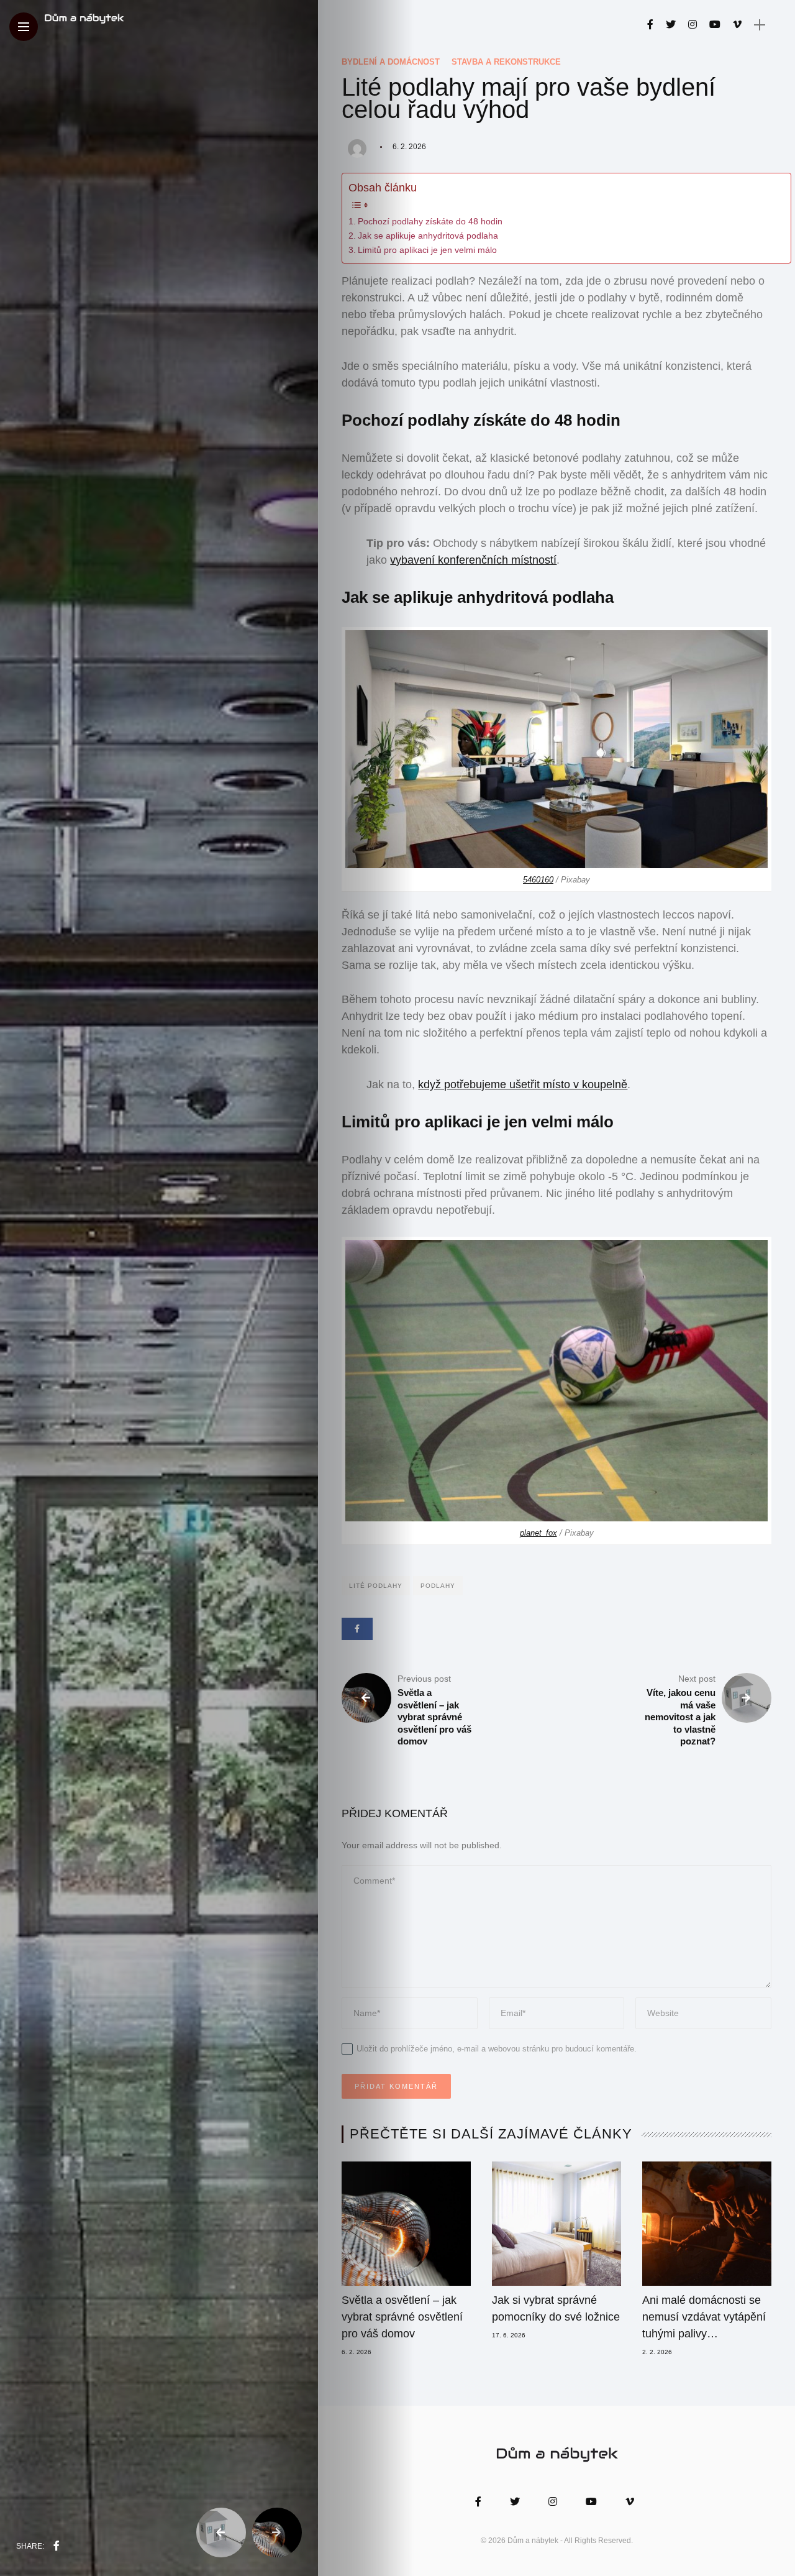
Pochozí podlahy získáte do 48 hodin (430, 222)
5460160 (538, 880)
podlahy (438, 1586)
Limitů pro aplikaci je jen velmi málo (427, 250)
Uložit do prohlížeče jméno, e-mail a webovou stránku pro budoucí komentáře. (497, 2049)
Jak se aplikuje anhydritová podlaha (428, 236)
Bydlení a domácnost (391, 62)
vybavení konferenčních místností (473, 560)
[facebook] (57, 2546)
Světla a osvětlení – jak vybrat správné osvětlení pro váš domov (402, 2317)
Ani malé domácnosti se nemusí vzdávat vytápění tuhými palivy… (704, 2317)
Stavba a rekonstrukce (506, 62)
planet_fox (538, 1533)
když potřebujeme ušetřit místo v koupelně (523, 1084)
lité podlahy (376, 1586)
